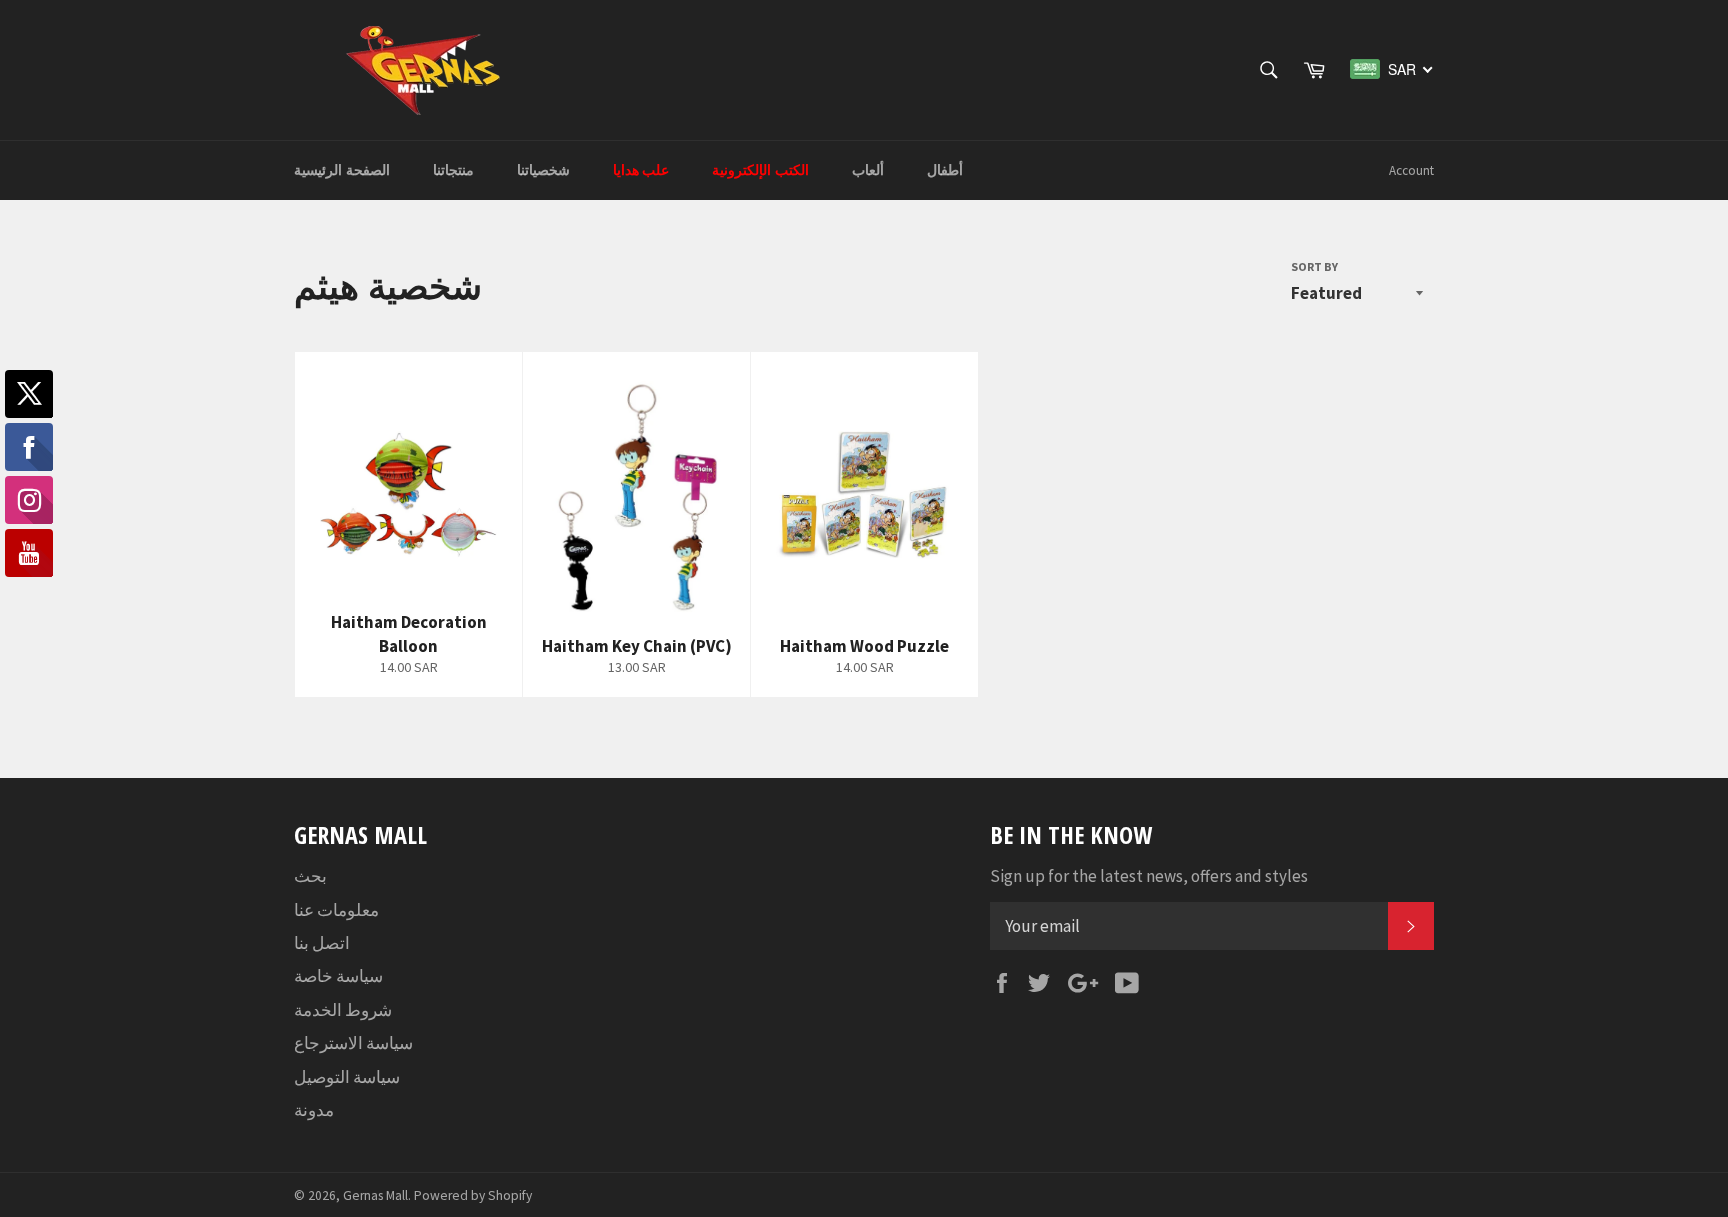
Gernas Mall (375, 1195)
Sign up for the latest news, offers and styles (1149, 876)
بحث (310, 876)
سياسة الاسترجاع (353, 1043)
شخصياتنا (543, 170)
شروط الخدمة (343, 1010)
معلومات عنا (336, 910)
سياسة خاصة (338, 976)
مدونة (314, 1110)
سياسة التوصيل (347, 1077)
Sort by (1314, 266)
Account (1411, 170)
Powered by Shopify (473, 1195)
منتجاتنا (453, 170)
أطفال (945, 170)
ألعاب (868, 170)
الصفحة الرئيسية (342, 170)
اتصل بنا (322, 943)
